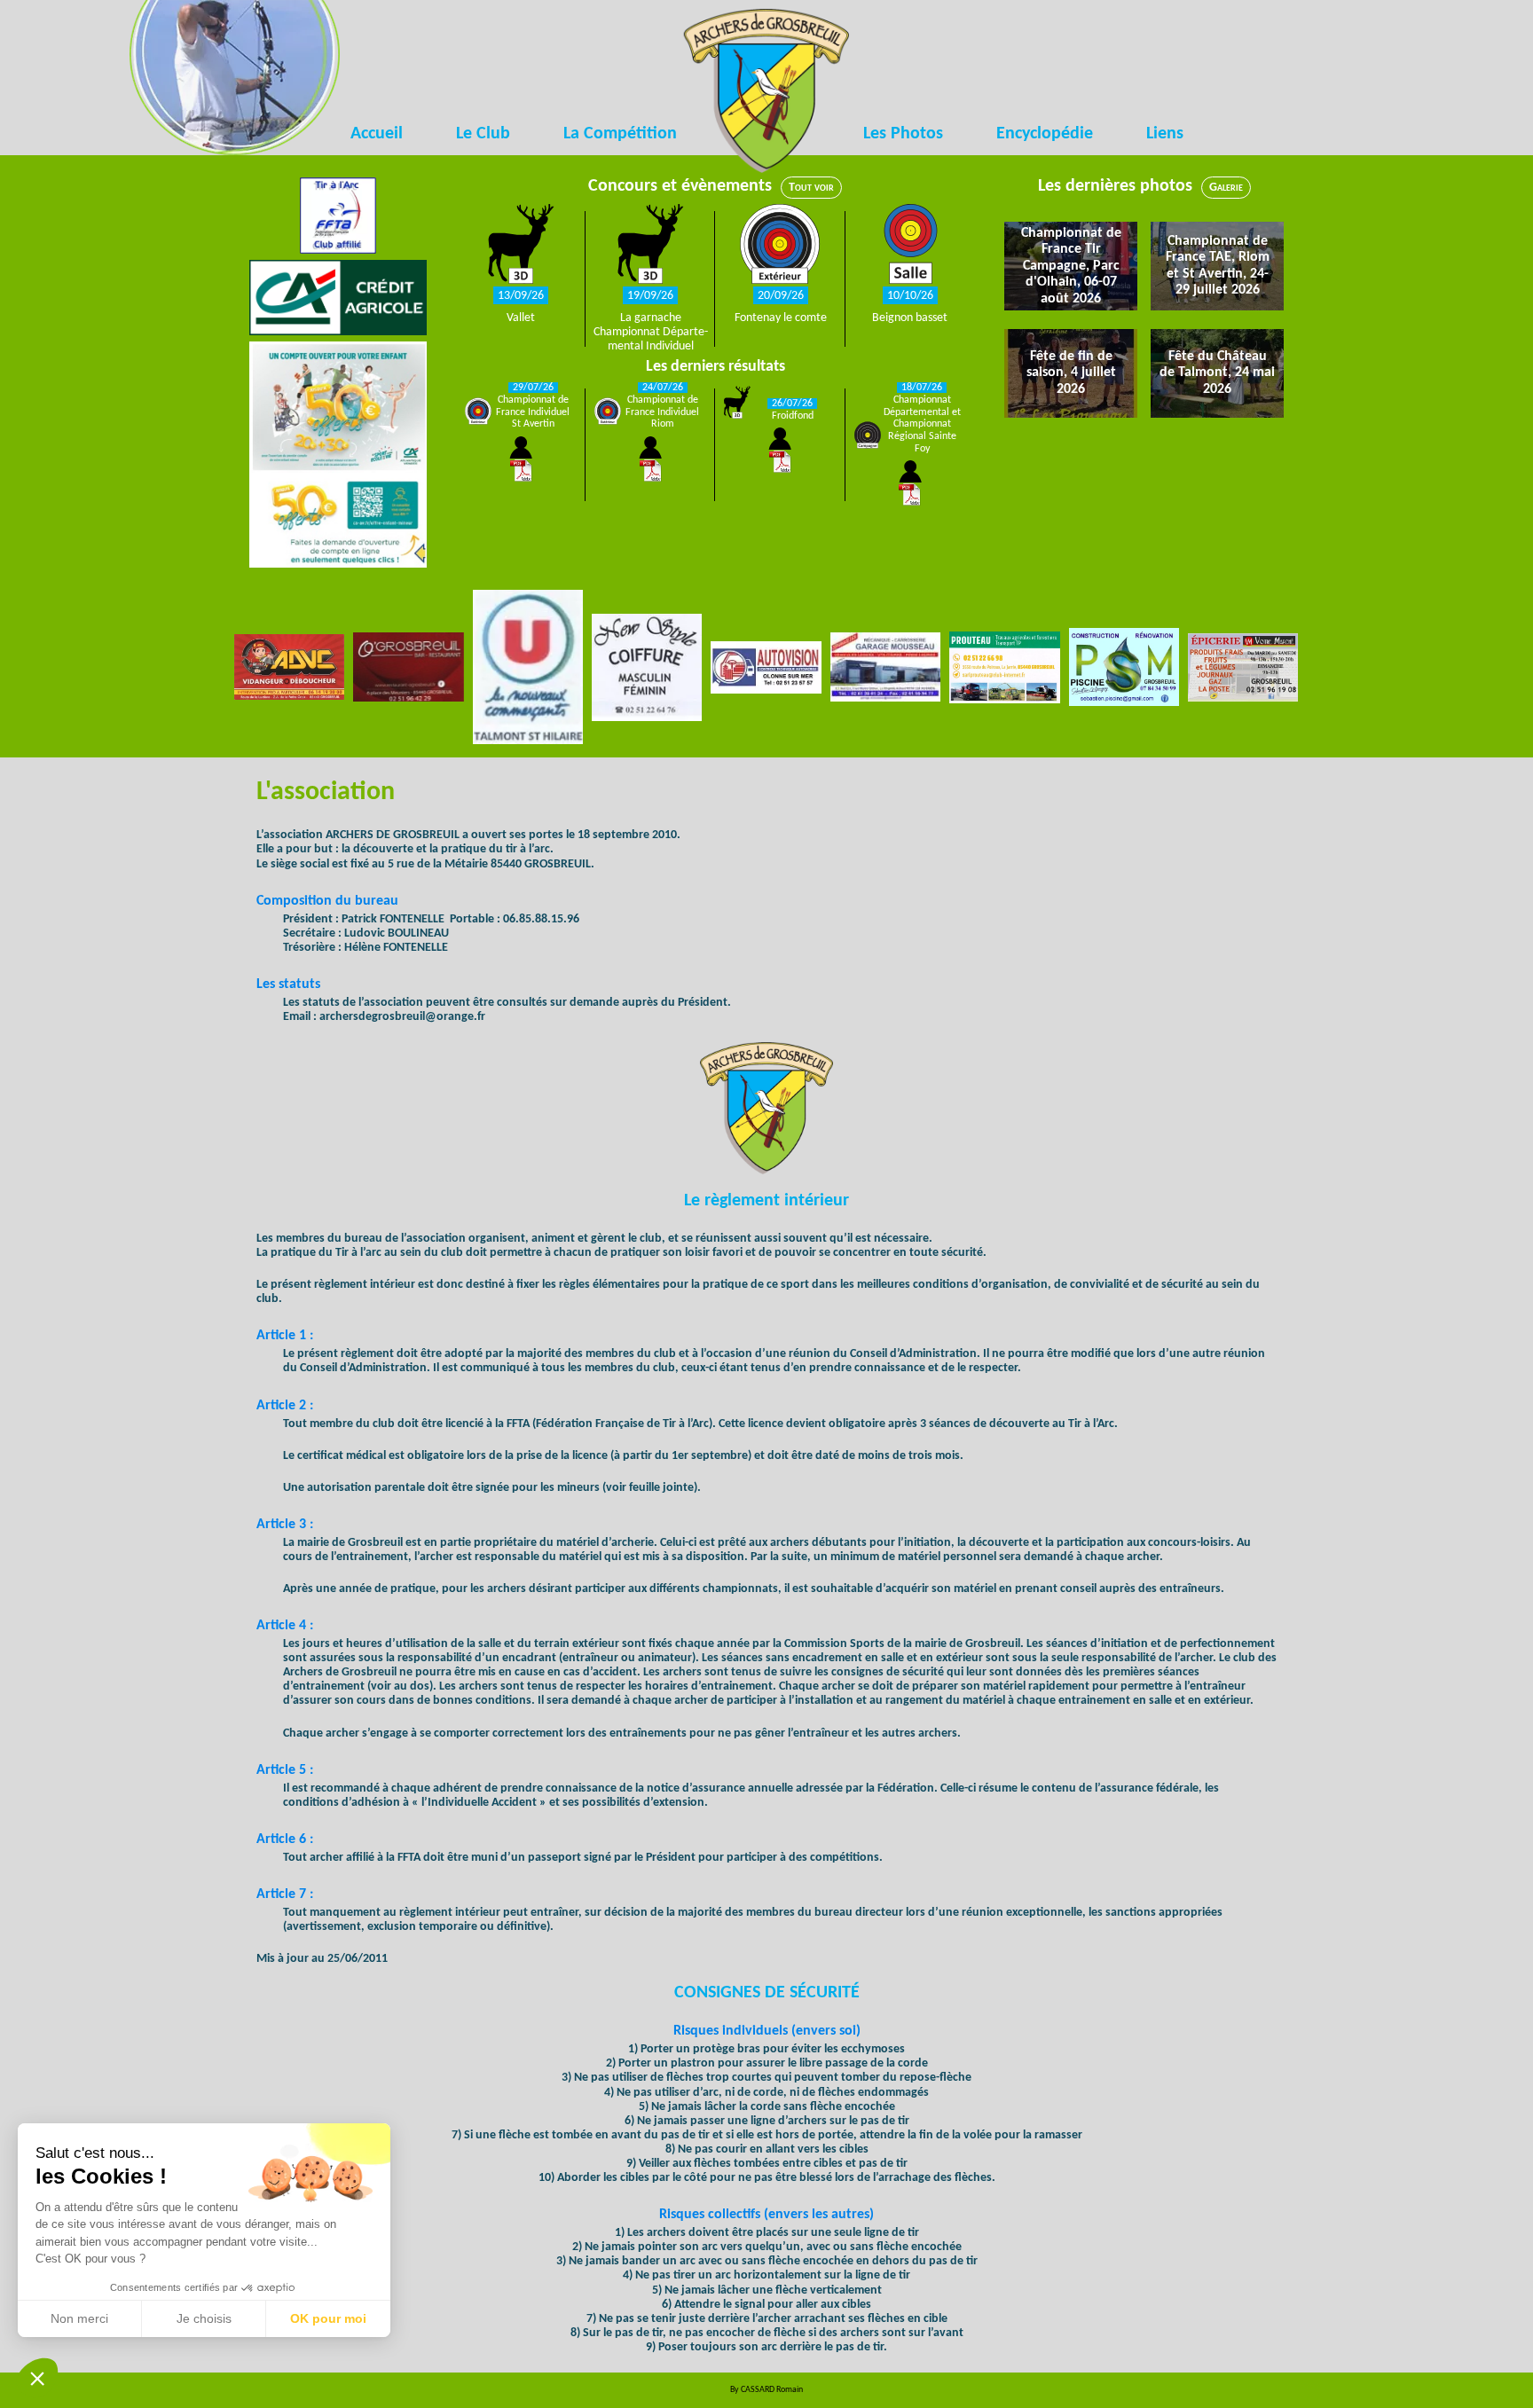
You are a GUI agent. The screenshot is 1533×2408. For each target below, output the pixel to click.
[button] (37, 2378)
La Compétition (620, 134)
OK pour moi (328, 2318)
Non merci (79, 2318)
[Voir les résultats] (521, 460)
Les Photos (903, 134)
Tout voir (811, 188)
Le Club (483, 134)
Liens (1165, 134)
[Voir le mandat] (521, 246)
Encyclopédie (1045, 134)
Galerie (1226, 188)
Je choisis (204, 2318)
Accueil (377, 134)
